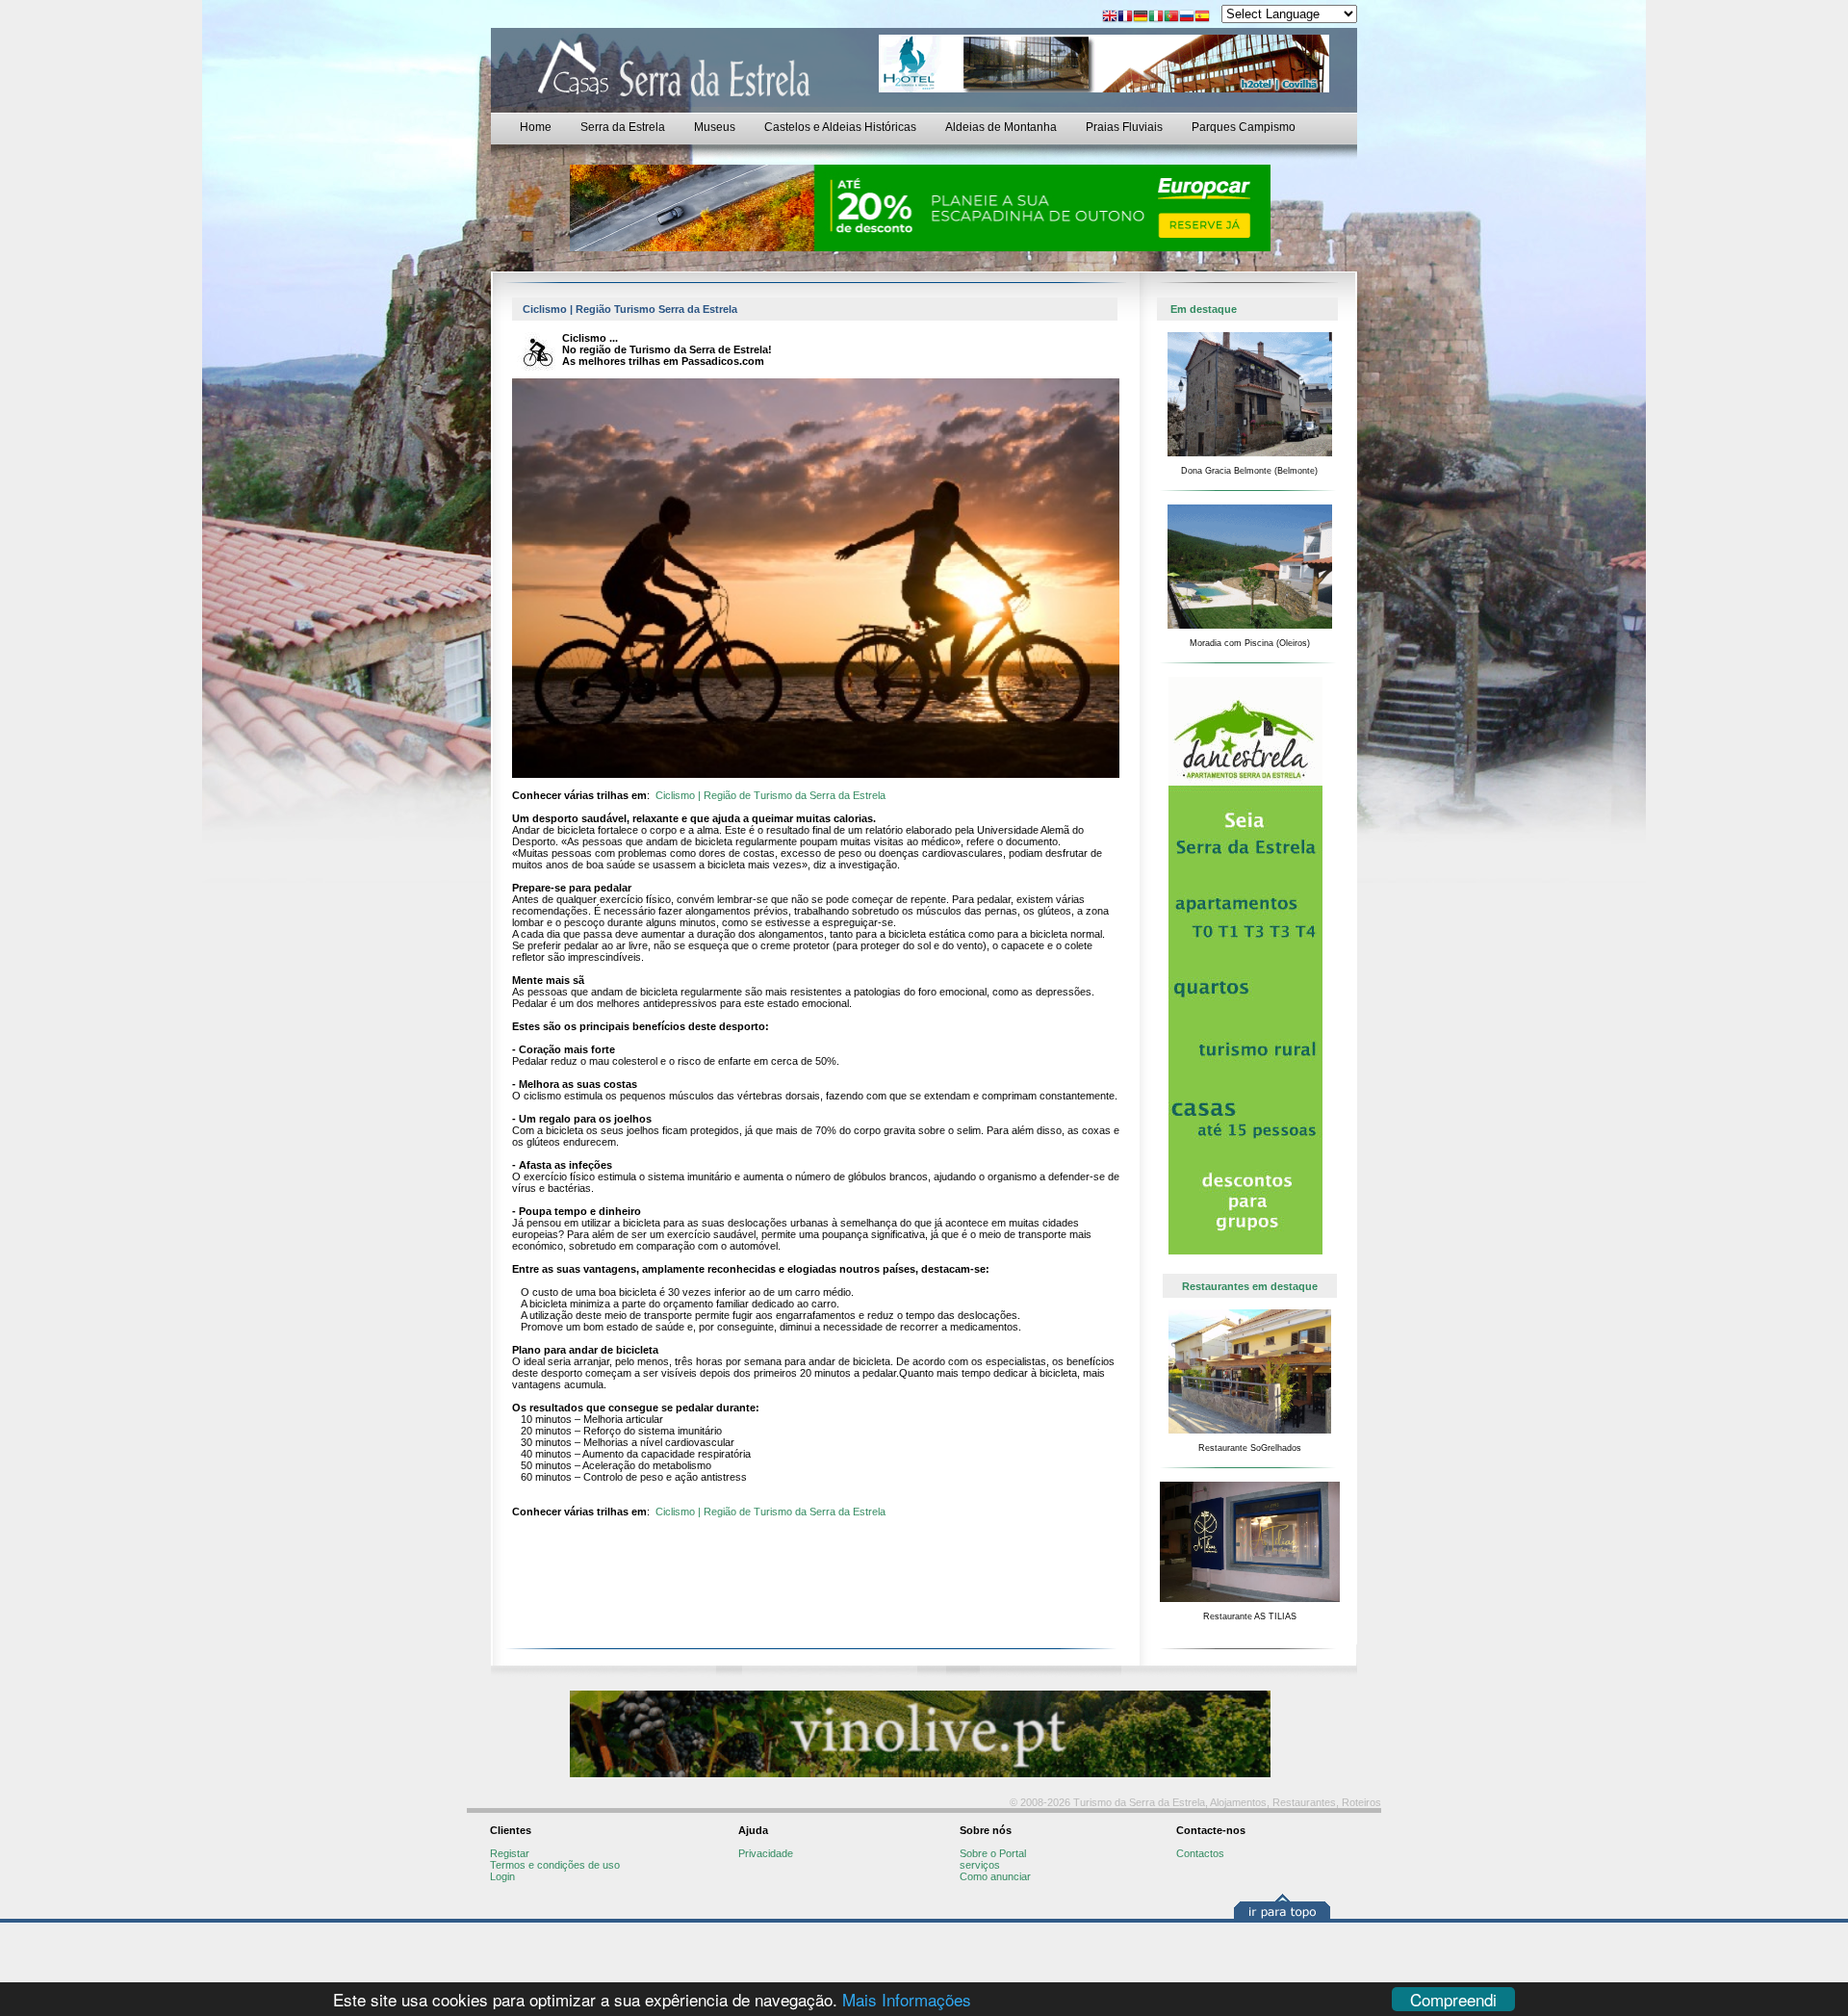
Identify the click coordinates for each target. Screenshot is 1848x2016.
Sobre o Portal (993, 1853)
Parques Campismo (1244, 127)
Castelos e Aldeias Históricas (840, 127)
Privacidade (766, 1853)
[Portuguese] (1171, 18)
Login (502, 1876)
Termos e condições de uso (555, 1865)
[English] (1110, 18)
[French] (1125, 18)
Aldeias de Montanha (1001, 127)
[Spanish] (1202, 18)
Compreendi (1453, 1999)
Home (536, 127)
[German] (1141, 18)
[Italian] (1156, 18)
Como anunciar (995, 1876)
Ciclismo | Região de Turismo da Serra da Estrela (770, 795)
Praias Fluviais (1124, 127)
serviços (980, 1865)
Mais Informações (907, 1999)
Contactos (1200, 1853)
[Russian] (1187, 18)
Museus (715, 127)
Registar (510, 1853)
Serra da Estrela (623, 127)
